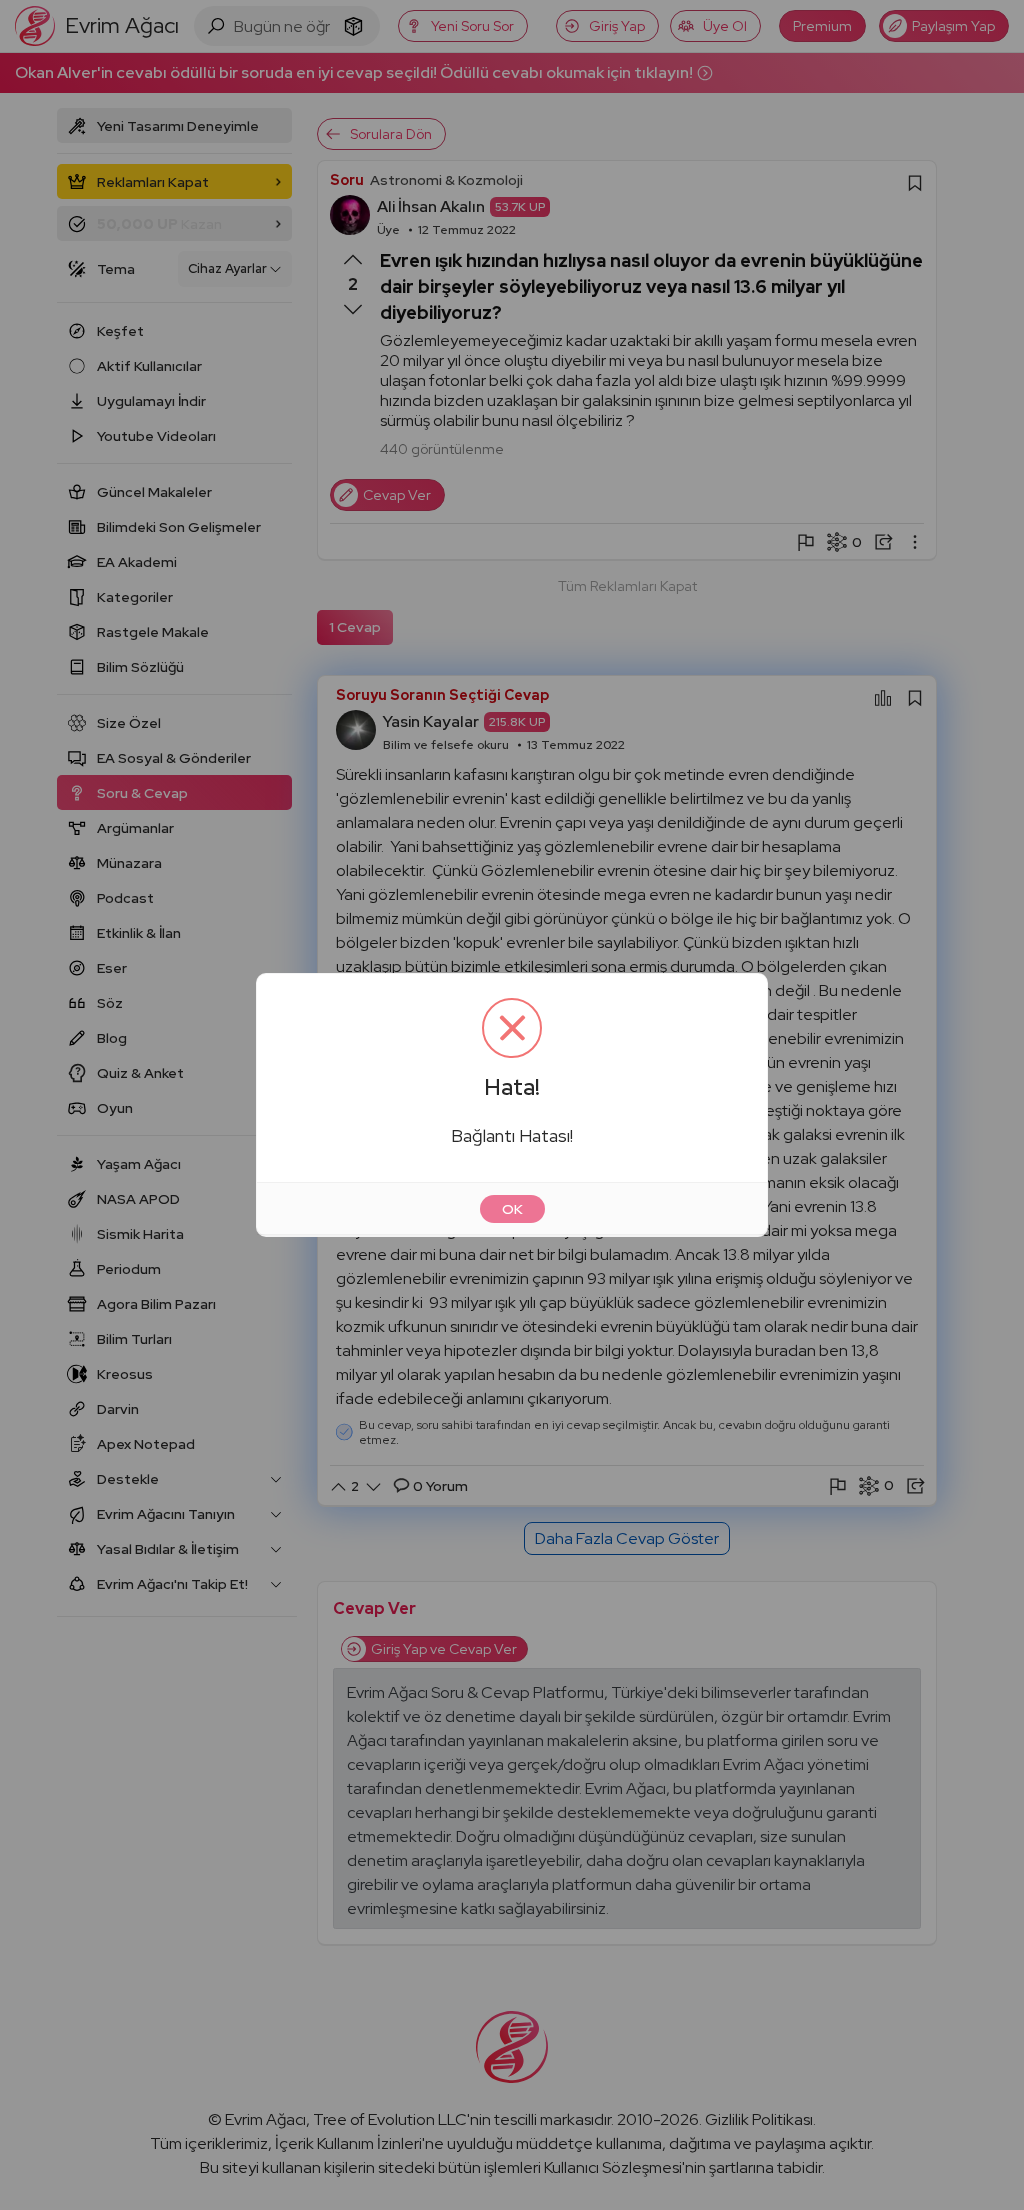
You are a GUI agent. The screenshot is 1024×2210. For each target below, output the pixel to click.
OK (512, 1209)
